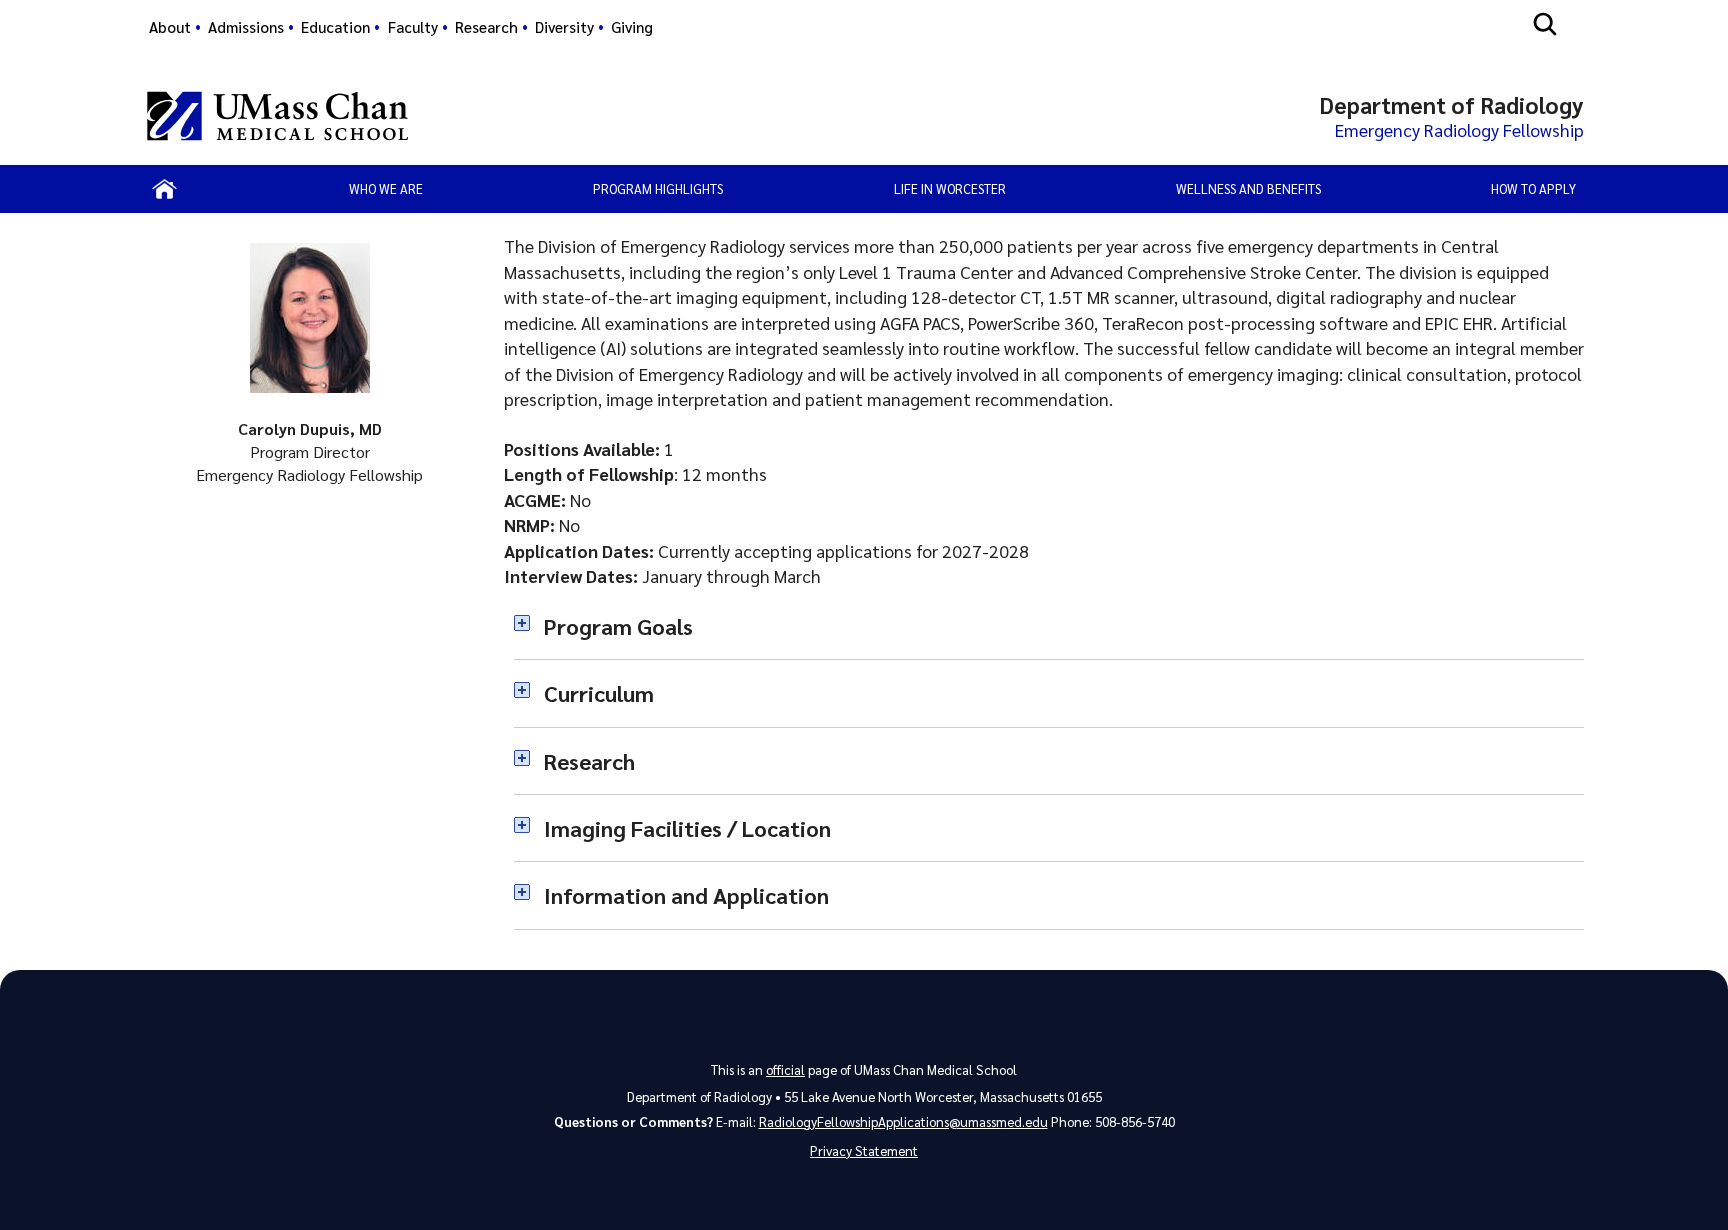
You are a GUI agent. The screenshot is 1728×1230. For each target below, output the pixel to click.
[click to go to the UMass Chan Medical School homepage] (277, 116)
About (170, 27)
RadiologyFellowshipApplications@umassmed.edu (903, 1121)
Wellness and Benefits (1248, 188)
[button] (1049, 626)
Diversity (564, 27)
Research (486, 27)
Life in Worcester (950, 188)
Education (335, 27)
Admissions (246, 27)
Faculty (413, 27)
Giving (632, 27)
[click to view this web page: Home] (165, 189)
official (785, 1069)
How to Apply (1533, 188)
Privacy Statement (864, 1150)
